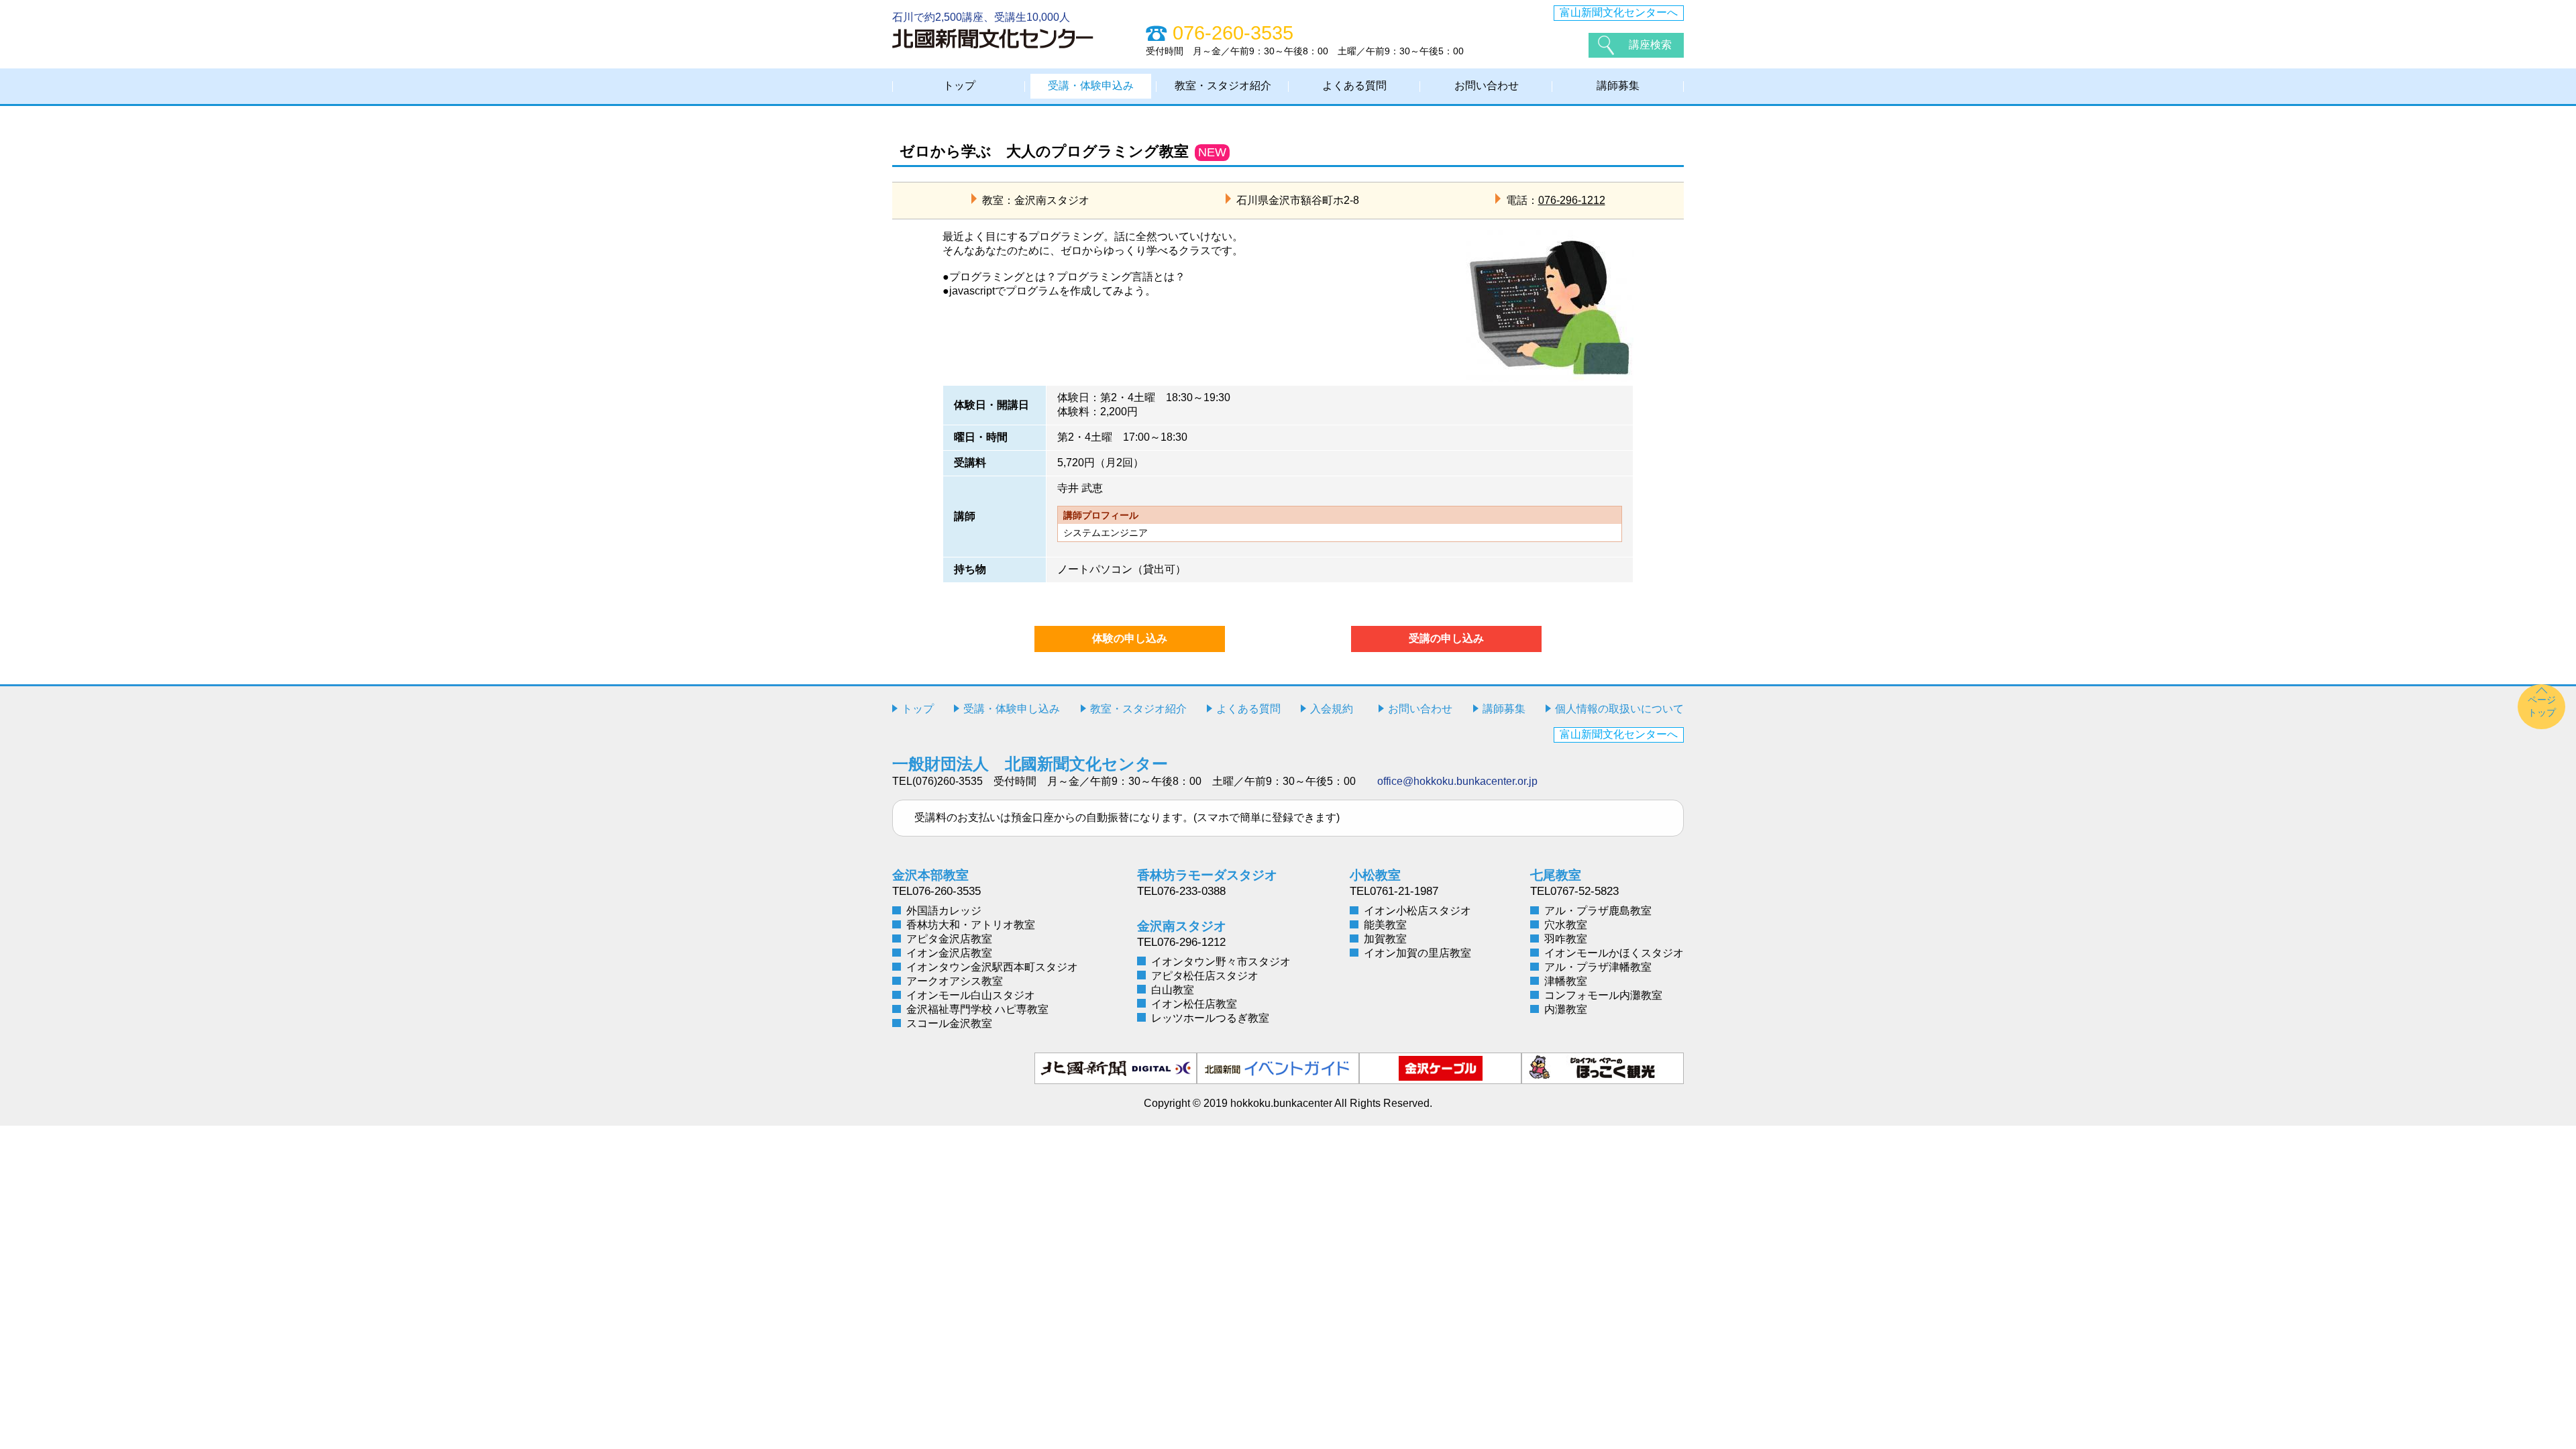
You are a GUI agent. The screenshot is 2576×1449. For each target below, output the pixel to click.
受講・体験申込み (1091, 86)
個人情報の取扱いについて (1619, 709)
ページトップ (2542, 706)
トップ (959, 86)
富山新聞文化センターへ (1619, 12)
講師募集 (1618, 86)
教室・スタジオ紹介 (1223, 86)
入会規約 (1332, 709)
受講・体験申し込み (1012, 709)
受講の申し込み (1446, 638)
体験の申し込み (1130, 638)
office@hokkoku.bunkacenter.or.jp (1457, 781)
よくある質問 (1354, 86)
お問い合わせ (1487, 86)
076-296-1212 (1572, 200)
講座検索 (1650, 45)
